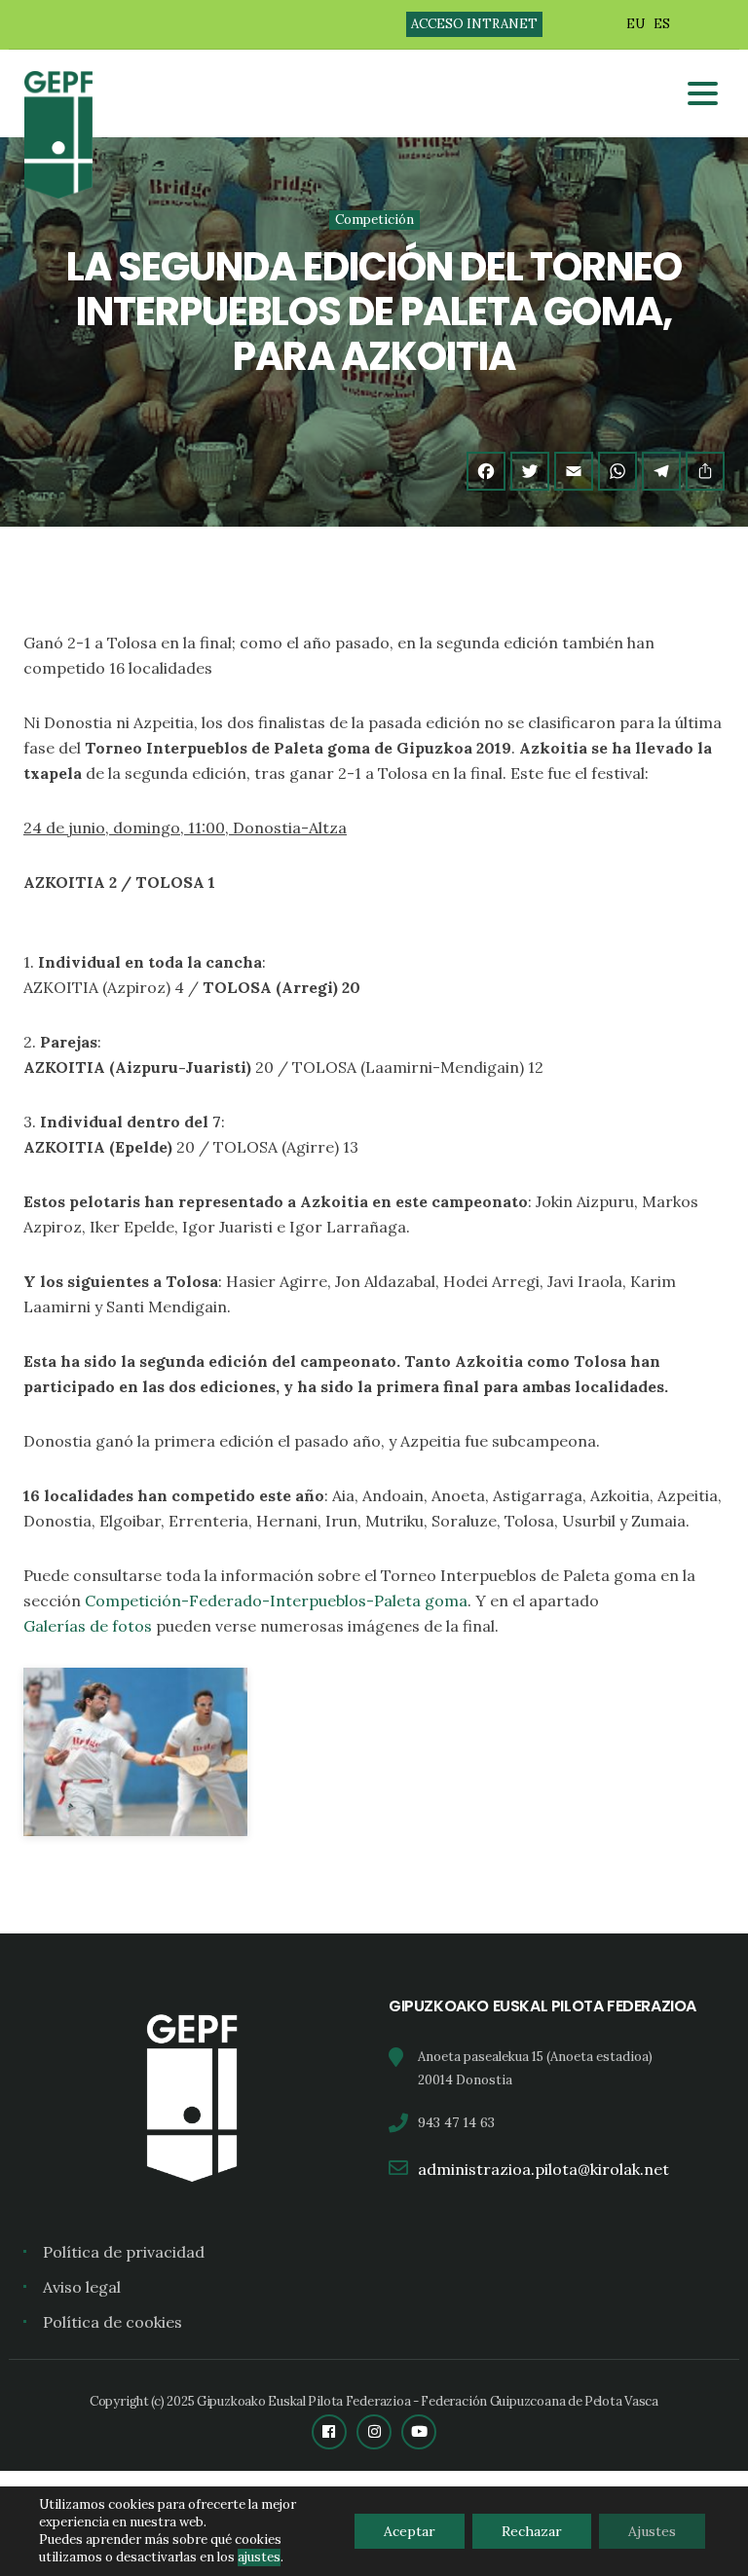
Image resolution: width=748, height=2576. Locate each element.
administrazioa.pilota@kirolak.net (543, 2169)
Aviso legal (82, 2287)
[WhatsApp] (617, 471)
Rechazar (532, 2531)
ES (662, 24)
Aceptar (410, 2531)
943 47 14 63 (456, 2122)
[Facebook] (486, 471)
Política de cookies (112, 2322)
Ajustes (652, 2531)
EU (636, 24)
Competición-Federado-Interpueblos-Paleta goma (276, 1601)
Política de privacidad (124, 2252)
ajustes (259, 2557)
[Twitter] (530, 471)
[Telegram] (661, 471)
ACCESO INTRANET (474, 24)
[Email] (574, 471)
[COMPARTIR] (705, 471)
